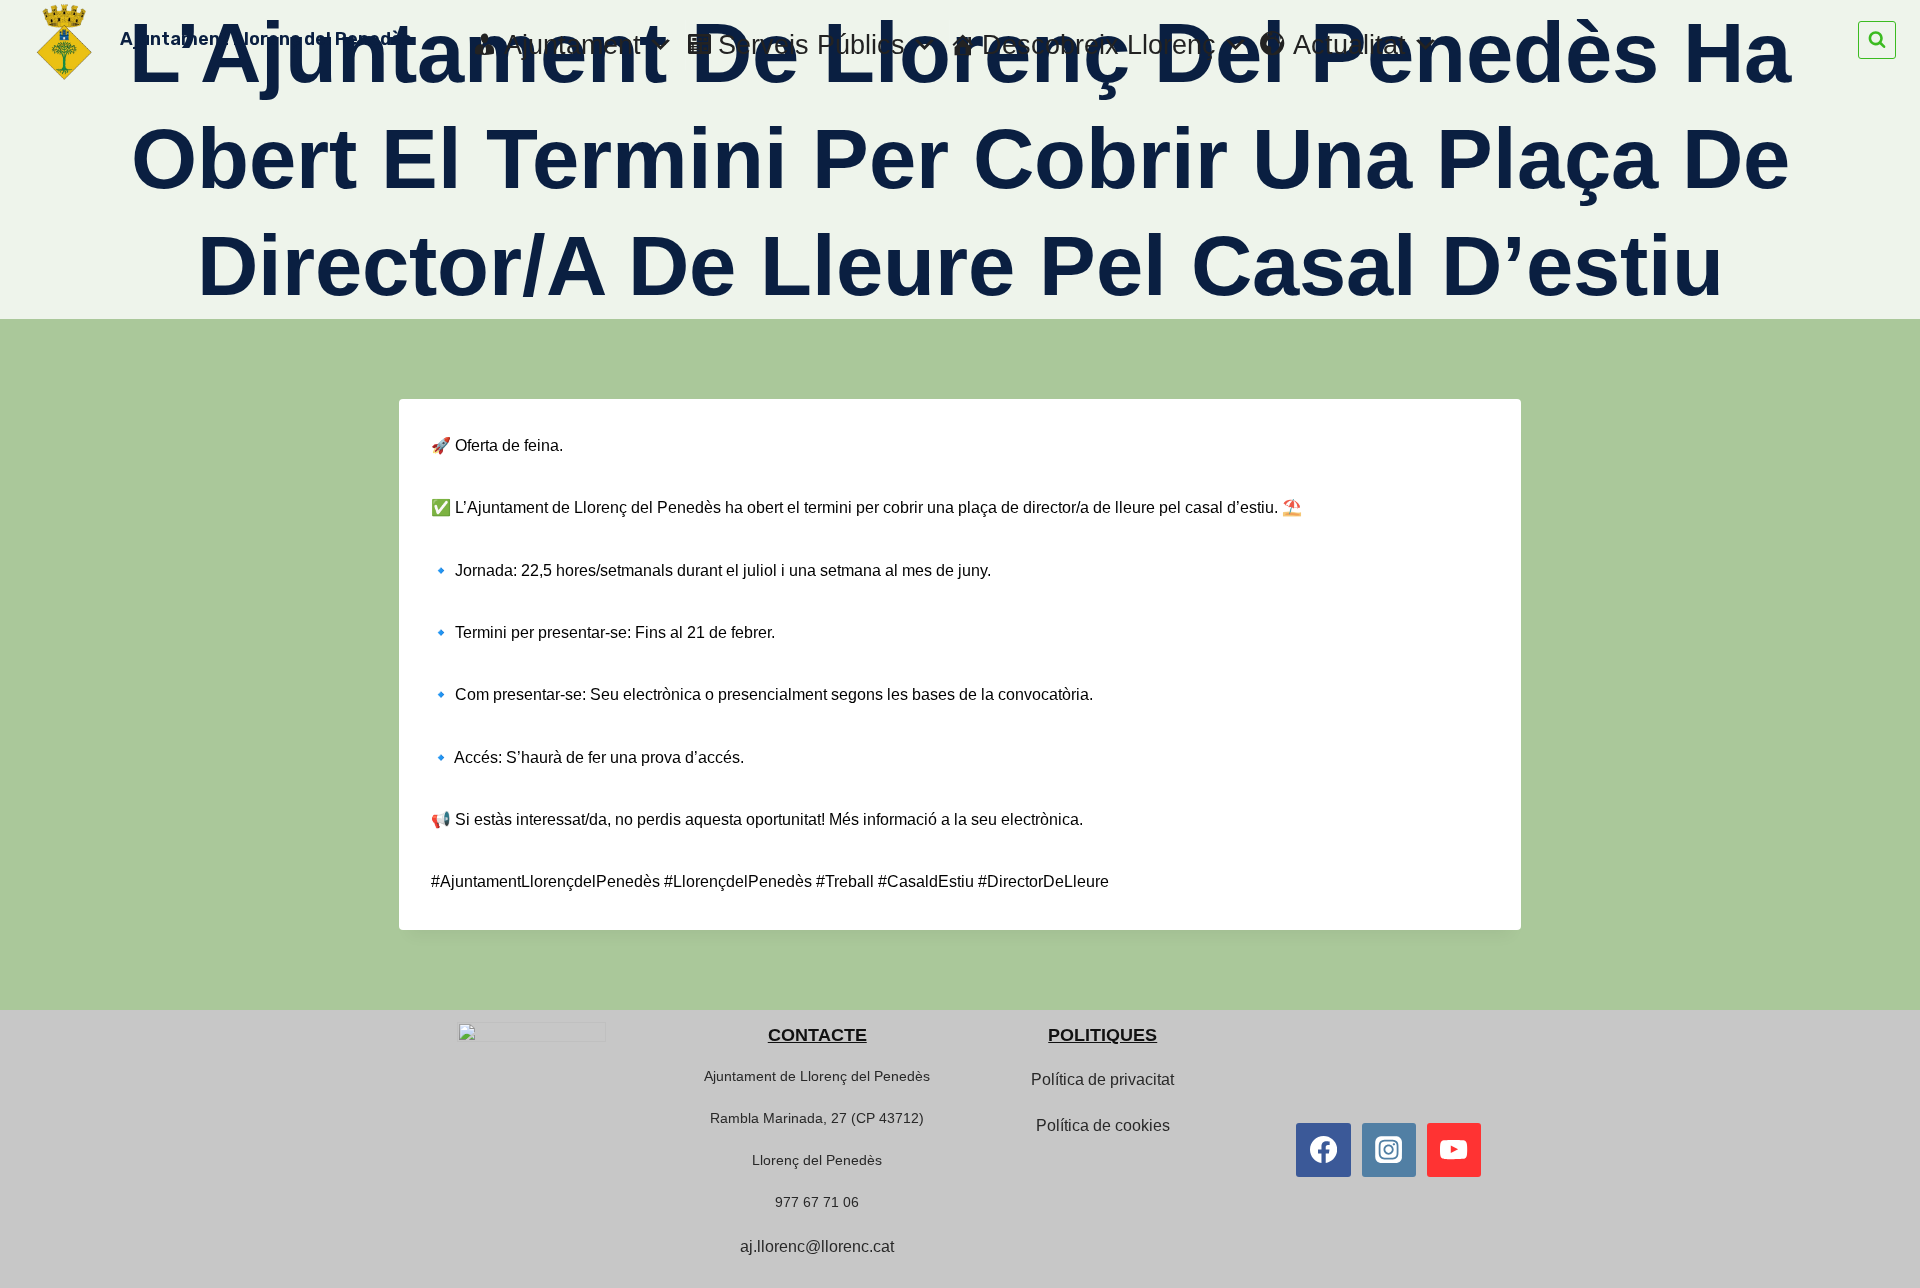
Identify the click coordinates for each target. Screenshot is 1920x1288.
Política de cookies (1103, 1125)
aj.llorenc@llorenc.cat (817, 1246)
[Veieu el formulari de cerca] (1877, 40)
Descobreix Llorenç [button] (1099, 45)
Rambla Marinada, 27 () (817, 1118)
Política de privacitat (1102, 1079)
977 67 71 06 (817, 1202)
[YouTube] (1454, 1150)
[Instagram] (1389, 1150)
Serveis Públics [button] (811, 45)
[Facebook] (1323, 1150)
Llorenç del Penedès (817, 1160)
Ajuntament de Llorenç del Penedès (817, 1076)
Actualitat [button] (1349, 45)
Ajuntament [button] (572, 45)
